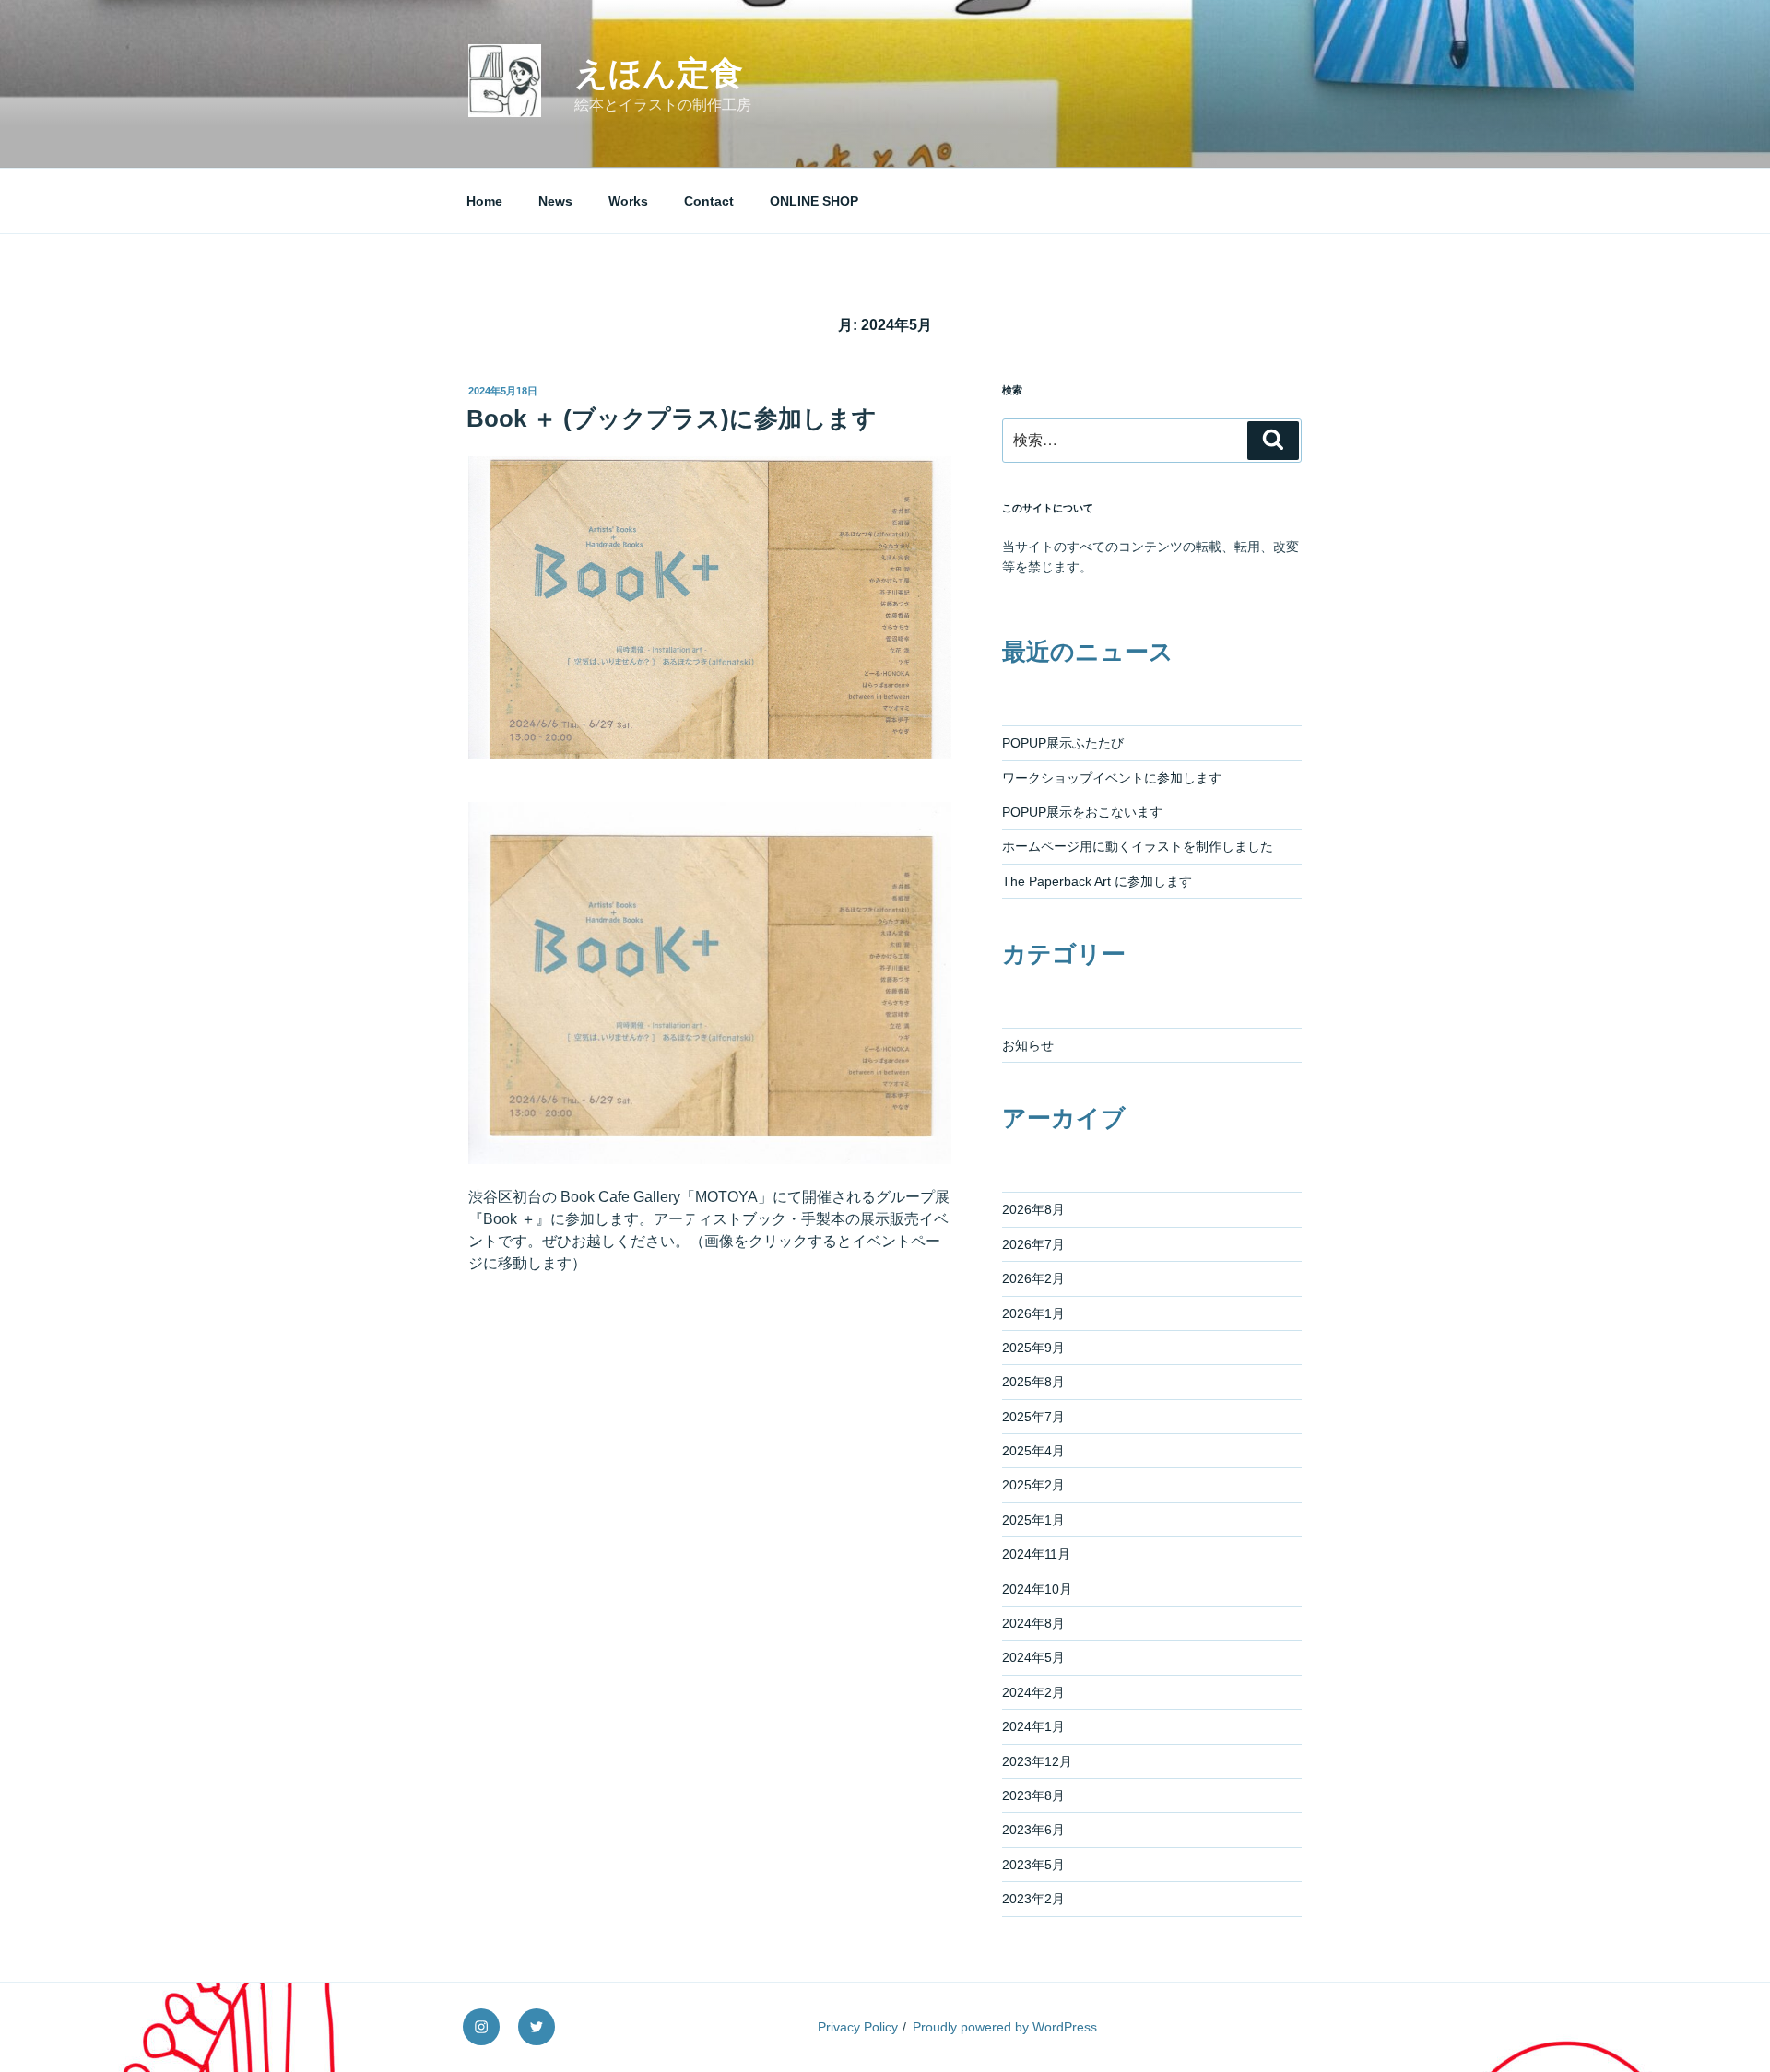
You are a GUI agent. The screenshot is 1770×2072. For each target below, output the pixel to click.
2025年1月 (1033, 1520)
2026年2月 (1033, 1278)
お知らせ (1028, 1045)
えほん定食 (659, 73)
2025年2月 (1033, 1485)
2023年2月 (1033, 1899)
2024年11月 (1036, 1554)
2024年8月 (1033, 1623)
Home (484, 201)
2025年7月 (1033, 1417)
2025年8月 (1033, 1382)
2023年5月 (1033, 1865)
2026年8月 (1033, 1209)
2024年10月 (1037, 1589)
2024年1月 (1033, 1726)
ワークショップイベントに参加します (1112, 778)
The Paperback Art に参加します (1097, 881)
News (555, 201)
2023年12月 (1037, 1761)
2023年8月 (1033, 1795)
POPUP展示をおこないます (1082, 812)
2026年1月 (1033, 1313)
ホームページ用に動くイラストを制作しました (1138, 846)
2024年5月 (1033, 1657)
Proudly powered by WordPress (1005, 2027)
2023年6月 (1033, 1830)
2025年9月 (1033, 1348)
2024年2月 (1033, 1692)
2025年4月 (1033, 1451)
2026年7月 (1033, 1244)
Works (628, 201)
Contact (709, 201)
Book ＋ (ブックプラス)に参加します (672, 418)
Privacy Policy (858, 2027)
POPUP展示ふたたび (1063, 743)
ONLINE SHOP (814, 201)
